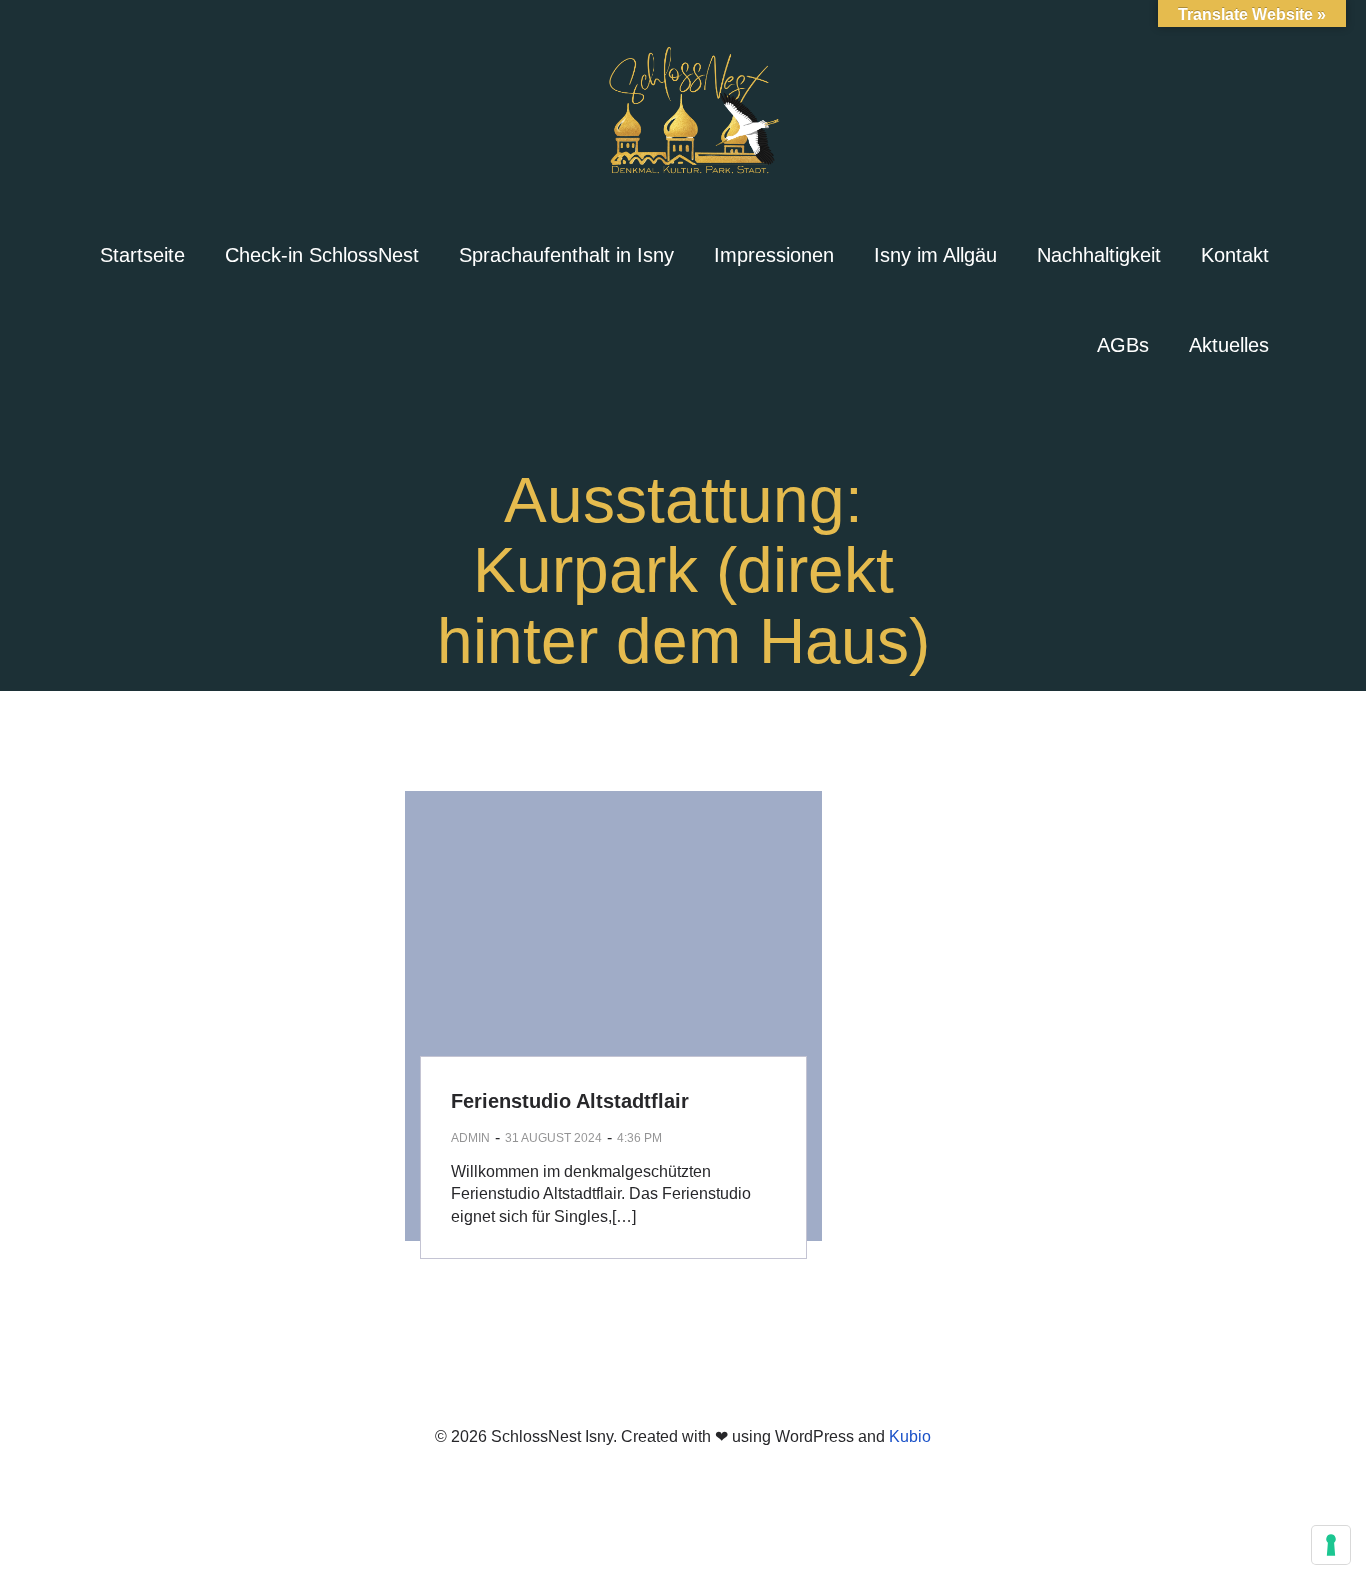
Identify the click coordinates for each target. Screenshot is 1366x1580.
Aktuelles (1229, 345)
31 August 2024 (553, 1138)
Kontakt (1235, 255)
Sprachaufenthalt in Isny (566, 255)
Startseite (142, 255)
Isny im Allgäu (935, 255)
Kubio (910, 1436)
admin (470, 1138)
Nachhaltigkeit (1099, 255)
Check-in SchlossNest (322, 255)
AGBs (1123, 345)
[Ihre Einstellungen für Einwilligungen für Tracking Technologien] (1331, 1545)
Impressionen (774, 255)
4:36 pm (639, 1138)
